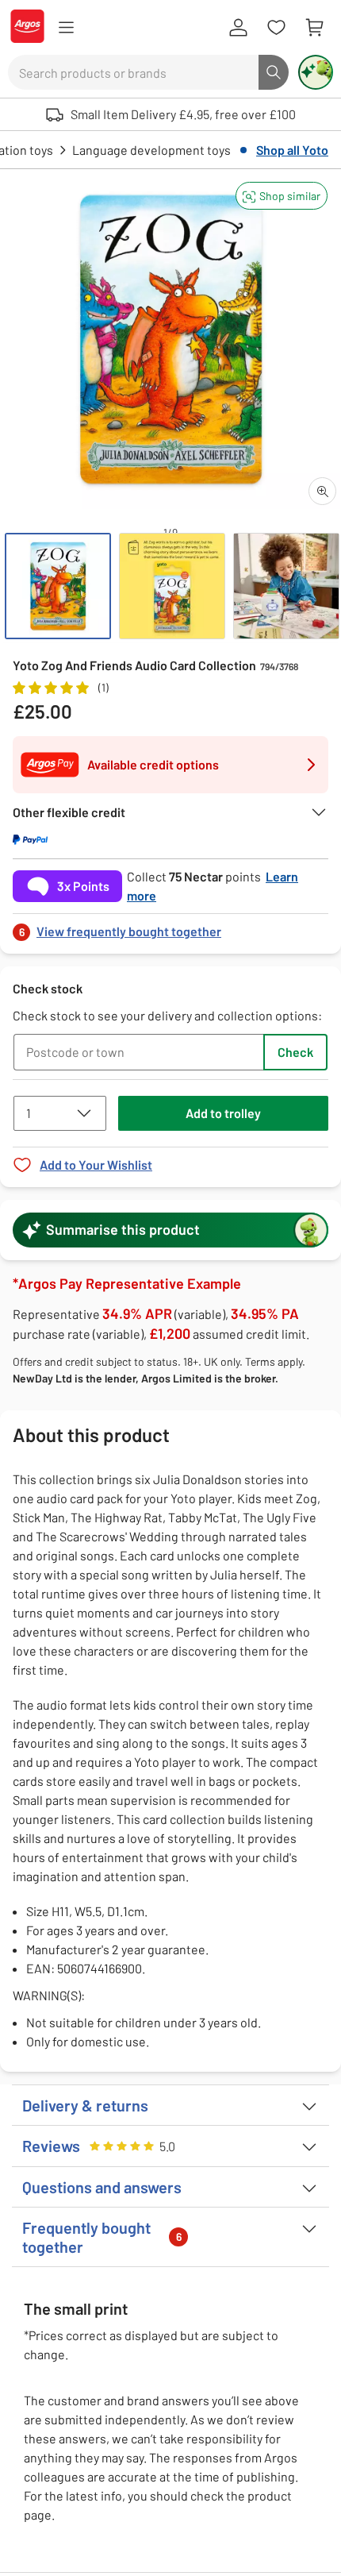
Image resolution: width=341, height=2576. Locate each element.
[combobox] (133, 72)
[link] (170, 927)
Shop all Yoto (292, 150)
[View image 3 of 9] (286, 586)
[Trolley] (314, 28)
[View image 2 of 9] (172, 586)
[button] (282, 196)
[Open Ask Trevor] (316, 72)
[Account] (238, 28)
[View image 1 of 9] (58, 586)
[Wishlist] (276, 28)
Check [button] (295, 1052)
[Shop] (66, 28)
